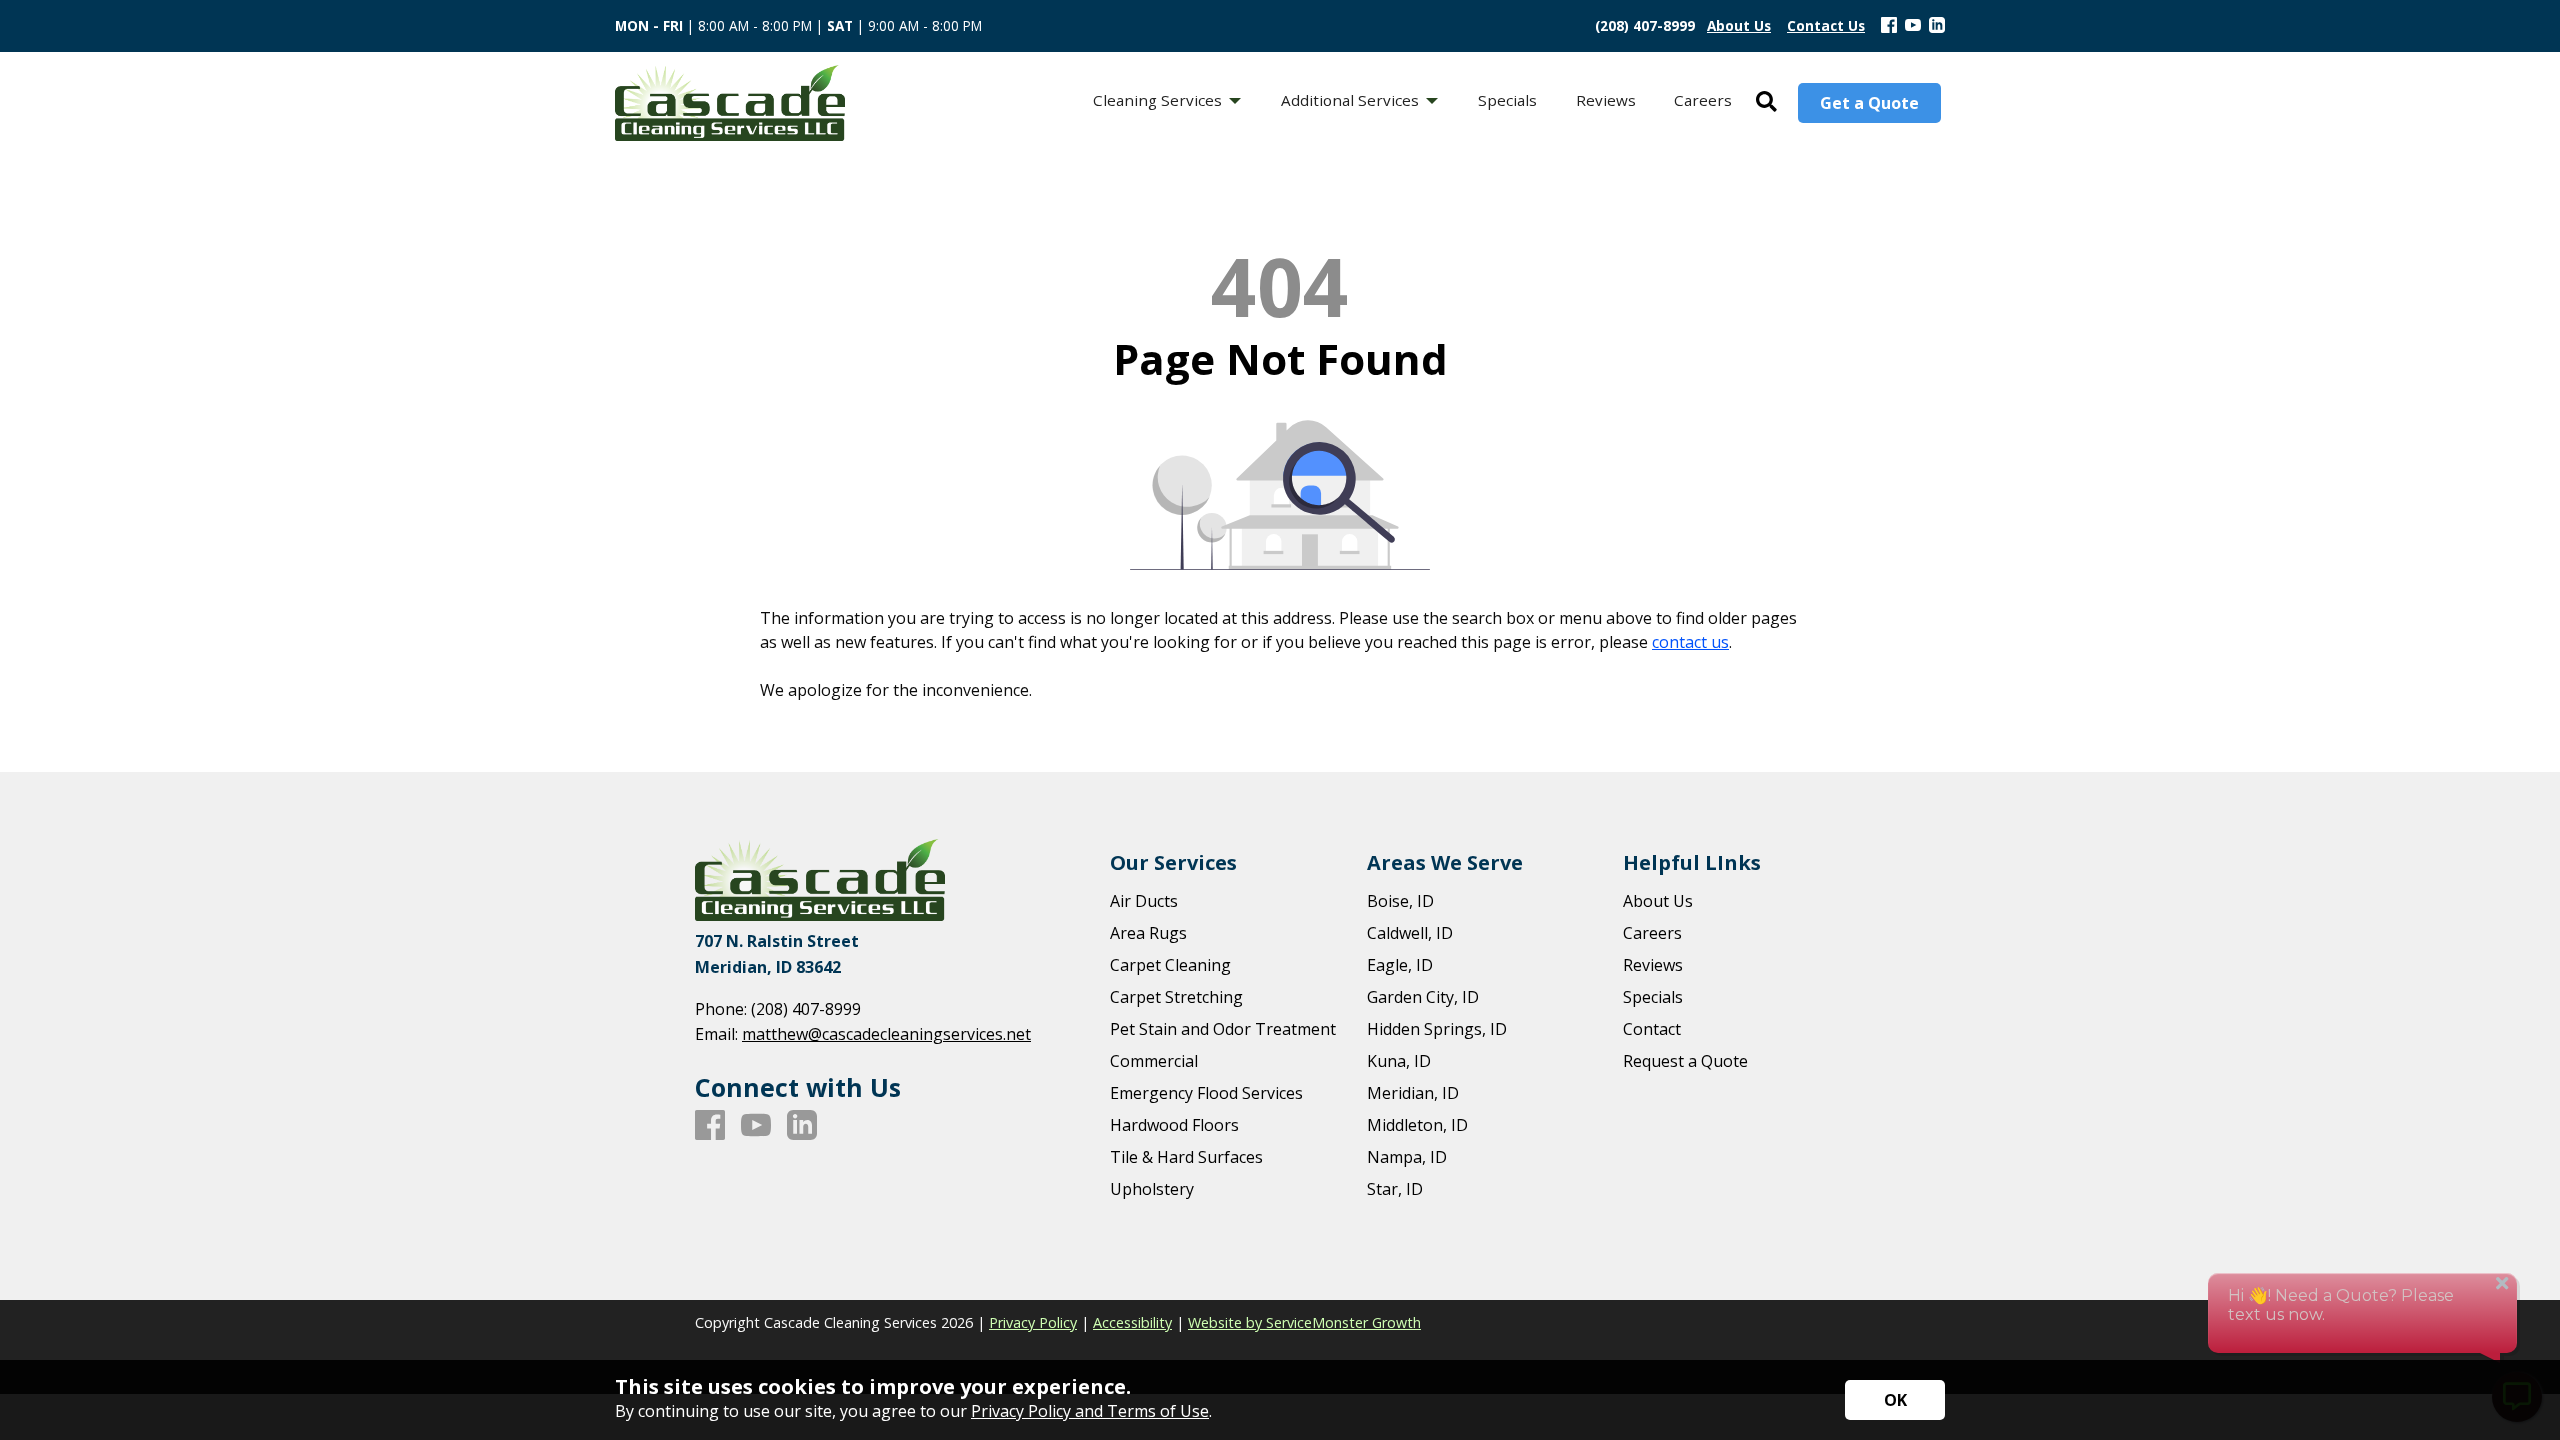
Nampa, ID (1407, 1157)
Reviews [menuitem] (1606, 100)
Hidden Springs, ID (1437, 1029)
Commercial (1154, 1061)
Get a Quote (1869, 103)
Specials (1653, 997)
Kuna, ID (1399, 1061)
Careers (1652, 933)
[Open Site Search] (1766, 102)
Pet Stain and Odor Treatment (1223, 1029)
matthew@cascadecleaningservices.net (886, 1034)
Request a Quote (1685, 1061)
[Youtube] (1913, 26)
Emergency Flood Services (1206, 1093)
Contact (1652, 1029)
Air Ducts (1144, 901)
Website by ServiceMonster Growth (1304, 1322)
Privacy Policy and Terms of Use (1090, 1411)
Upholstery (1152, 1189)
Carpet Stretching (1176, 997)
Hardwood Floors (1174, 1125)
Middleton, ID (1417, 1125)
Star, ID (1395, 1189)
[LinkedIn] (1937, 26)
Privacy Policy (1033, 1322)
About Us (1658, 901)
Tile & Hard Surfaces (1186, 1157)
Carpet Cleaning (1170, 965)
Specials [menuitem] (1507, 100)
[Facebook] (1889, 26)
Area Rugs (1148, 933)
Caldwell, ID (1410, 933)
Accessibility (1132, 1322)
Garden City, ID (1423, 997)
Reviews (1653, 965)
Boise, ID (1400, 901)
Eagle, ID (1400, 965)
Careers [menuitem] (1703, 100)
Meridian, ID (1413, 1093)
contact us (1690, 642)
